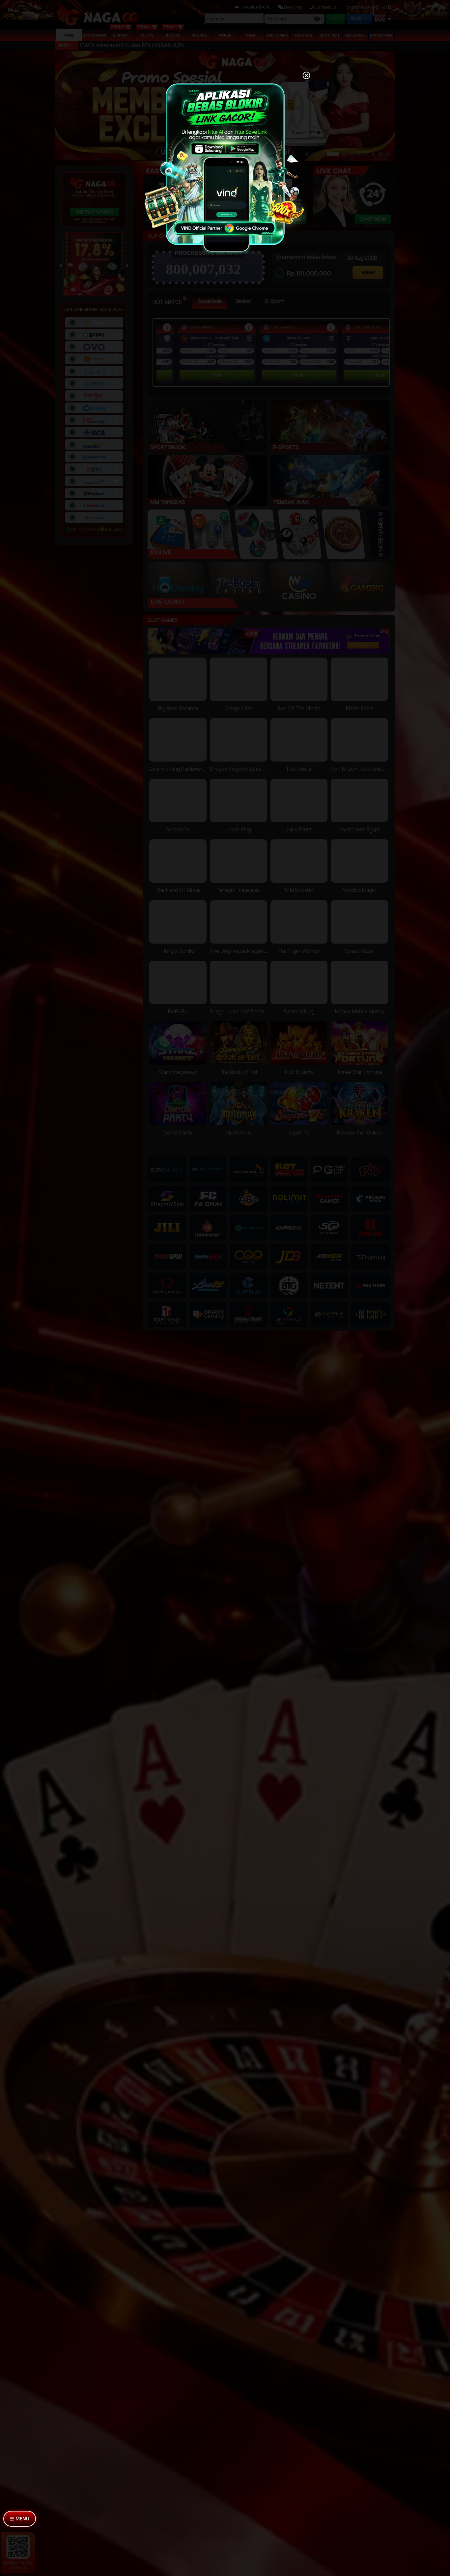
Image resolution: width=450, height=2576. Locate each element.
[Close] (306, 76)
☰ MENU (20, 2519)
